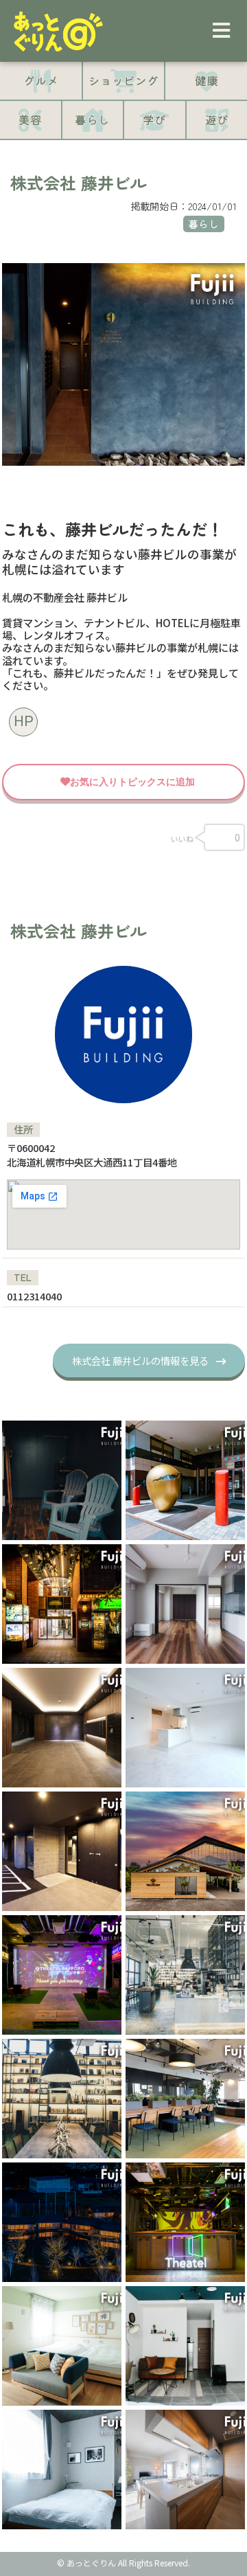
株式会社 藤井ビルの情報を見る (140, 1360)
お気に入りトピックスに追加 (132, 782)
